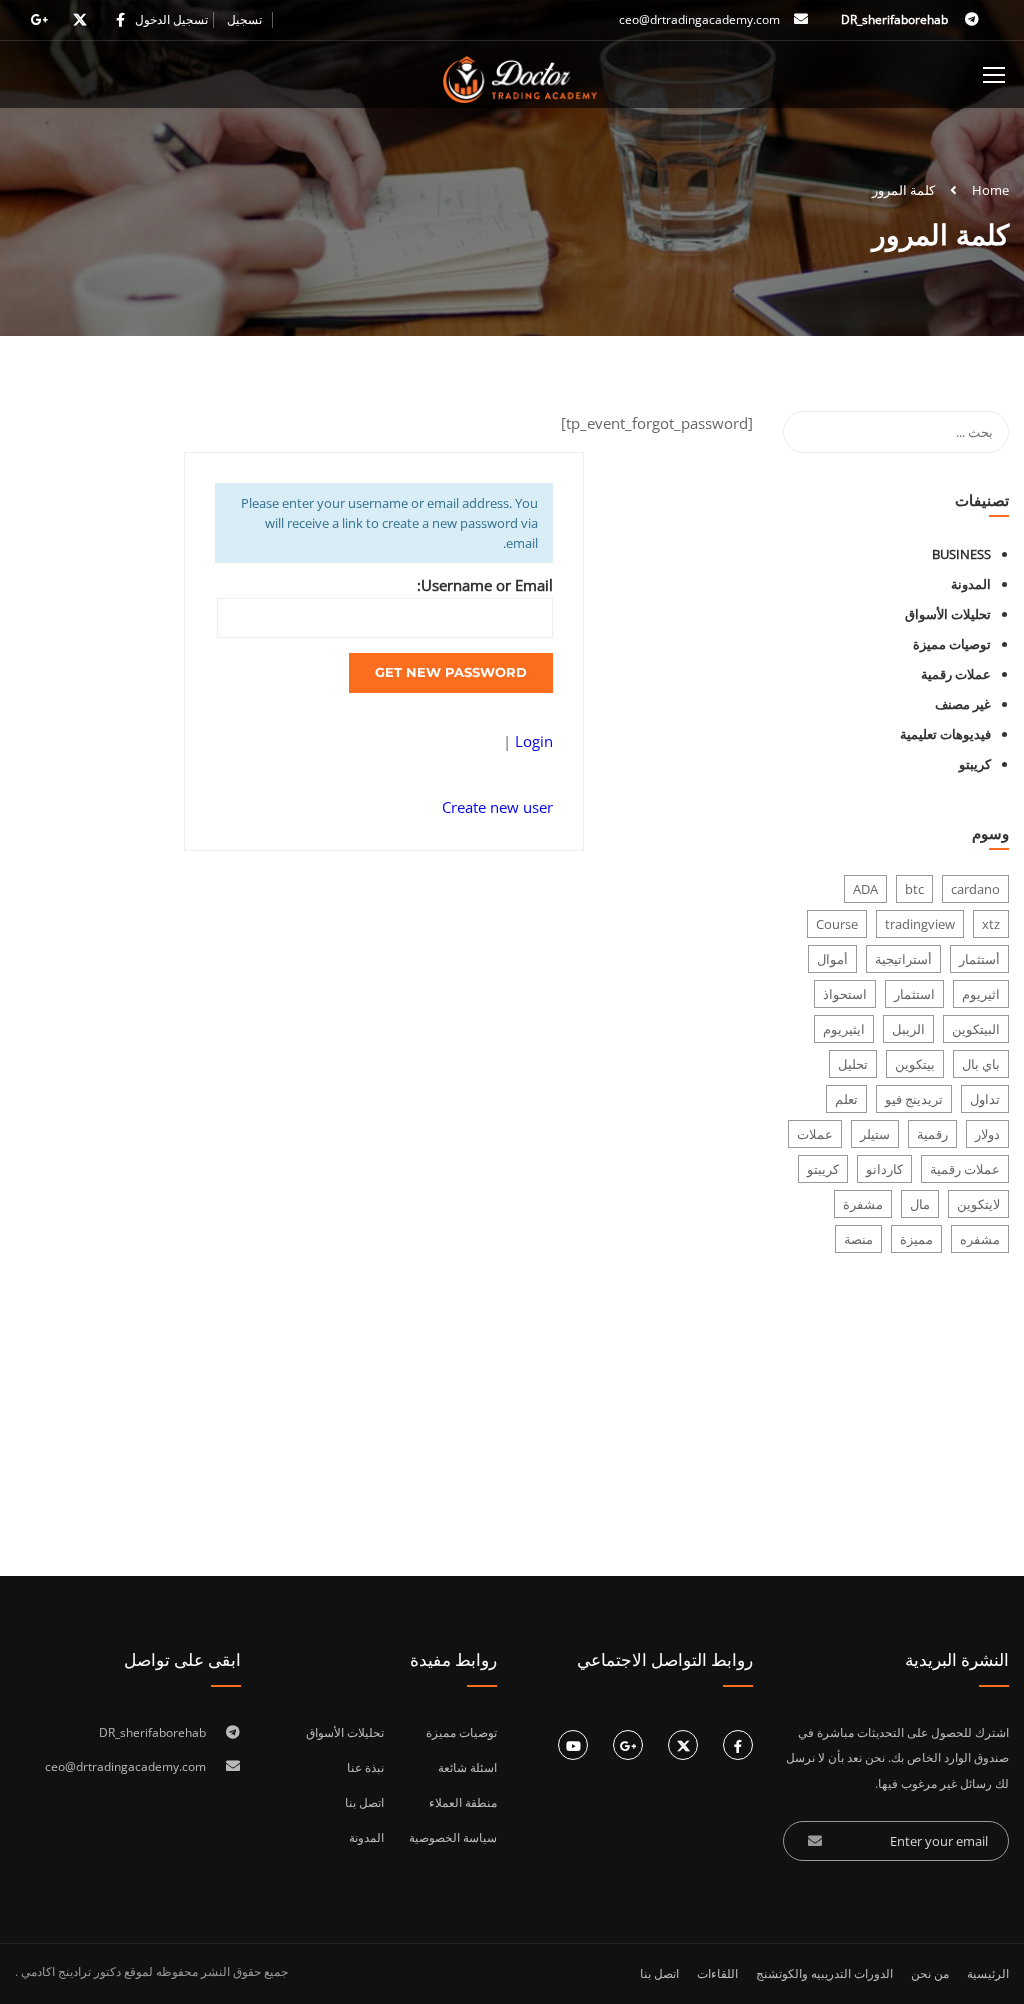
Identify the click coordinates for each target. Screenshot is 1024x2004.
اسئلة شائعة (467, 1767)
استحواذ (845, 994)
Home (990, 190)
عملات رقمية (956, 674)
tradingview (920, 924)
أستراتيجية (903, 959)
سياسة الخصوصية (453, 1837)
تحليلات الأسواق (948, 614)
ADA (865, 889)
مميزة (916, 1239)
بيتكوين (915, 1064)
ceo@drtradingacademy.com (699, 19)
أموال (832, 959)
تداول (985, 1099)
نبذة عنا (365, 1767)
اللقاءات (717, 1973)
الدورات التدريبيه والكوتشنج (824, 1973)
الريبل (908, 1029)
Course (837, 924)
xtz (991, 924)
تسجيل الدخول (171, 20)
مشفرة (863, 1204)
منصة (858, 1239)
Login (532, 741)
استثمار (914, 994)
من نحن (930, 1973)
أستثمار (979, 959)
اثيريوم (981, 994)
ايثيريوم (844, 1029)
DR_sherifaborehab (896, 19)
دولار (987, 1134)
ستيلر (875, 1134)
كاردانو (884, 1169)
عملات (815, 1134)
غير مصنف (963, 704)
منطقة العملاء (463, 1802)
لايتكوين (978, 1204)
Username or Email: (485, 585)
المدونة (971, 584)
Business (961, 554)
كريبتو (975, 764)
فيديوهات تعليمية (945, 734)
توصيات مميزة (952, 644)
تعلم (846, 1099)
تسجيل (244, 20)
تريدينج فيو (914, 1099)
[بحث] (808, 432)
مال (920, 1204)
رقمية (932, 1134)
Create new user (497, 807)
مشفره (980, 1239)
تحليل (853, 1064)
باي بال (981, 1064)
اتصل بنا (364, 1802)
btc (914, 889)
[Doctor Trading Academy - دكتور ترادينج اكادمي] (520, 79)
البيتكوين (976, 1029)
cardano (975, 889)
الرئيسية (988, 1973)
